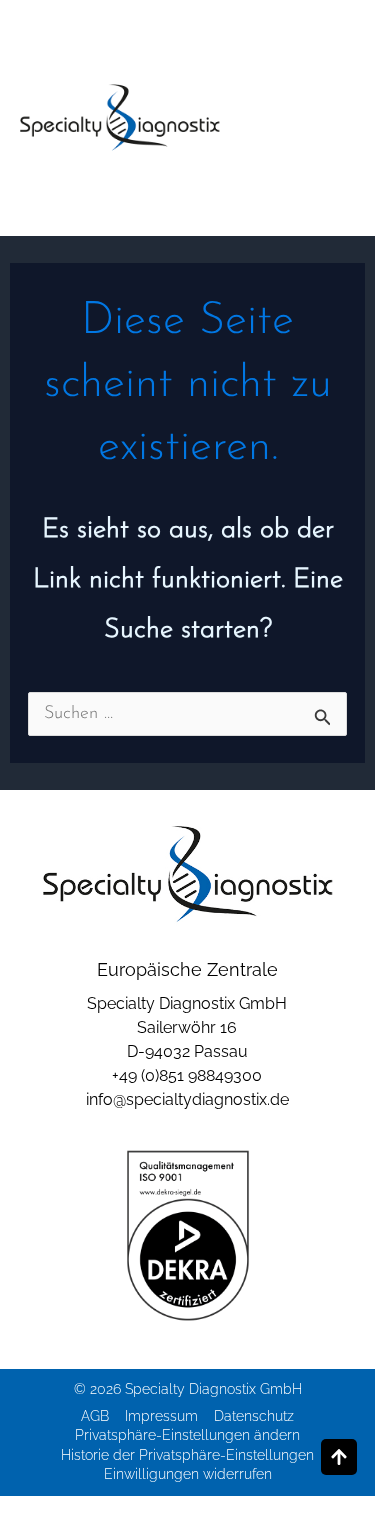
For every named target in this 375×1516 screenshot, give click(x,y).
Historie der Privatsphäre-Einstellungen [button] (187, 1455)
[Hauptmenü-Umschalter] (330, 118)
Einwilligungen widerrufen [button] (188, 1474)
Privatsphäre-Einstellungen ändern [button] (187, 1435)
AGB (95, 1416)
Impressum (161, 1416)
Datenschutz (254, 1416)
